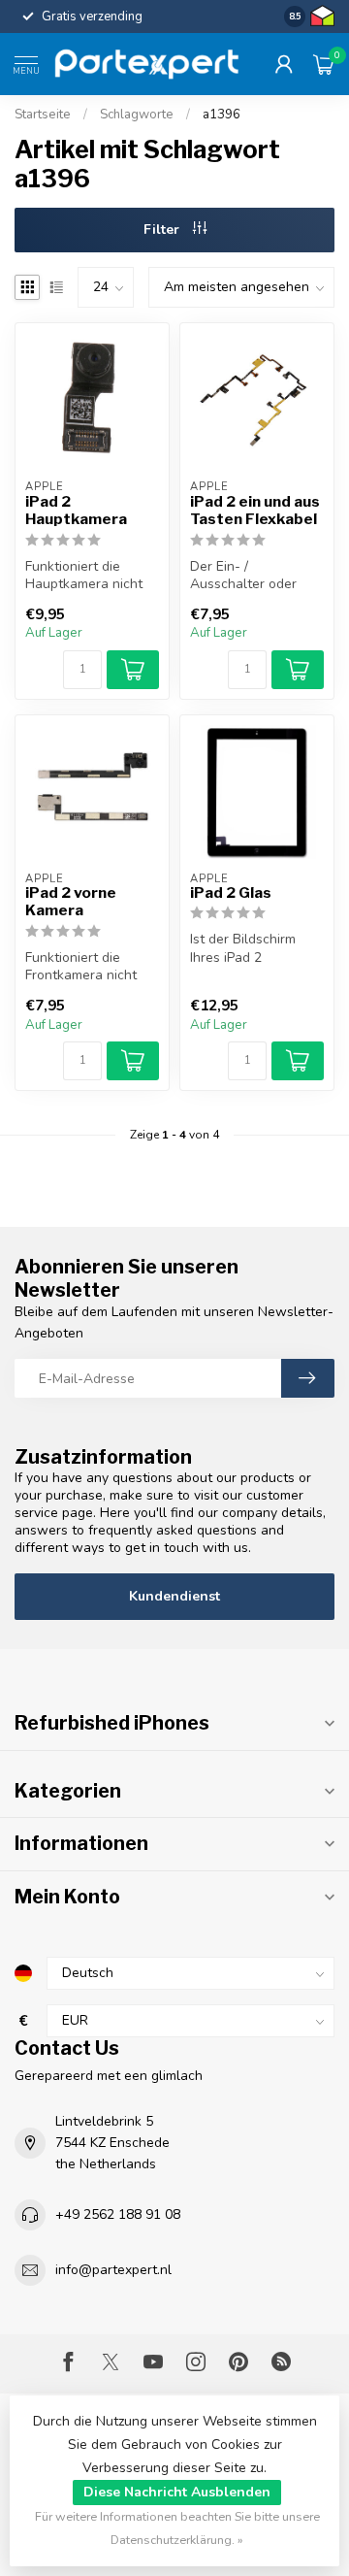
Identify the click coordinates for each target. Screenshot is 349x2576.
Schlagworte (137, 115)
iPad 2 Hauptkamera (76, 511)
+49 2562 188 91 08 (118, 2214)
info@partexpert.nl (113, 2270)
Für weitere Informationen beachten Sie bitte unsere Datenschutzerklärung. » (177, 2528)
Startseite (43, 115)
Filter (163, 230)
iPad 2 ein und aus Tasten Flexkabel (255, 511)
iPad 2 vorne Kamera (71, 902)
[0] (324, 64)
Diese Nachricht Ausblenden (177, 2492)
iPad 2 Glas (231, 893)
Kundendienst (174, 1596)
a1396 (222, 115)
